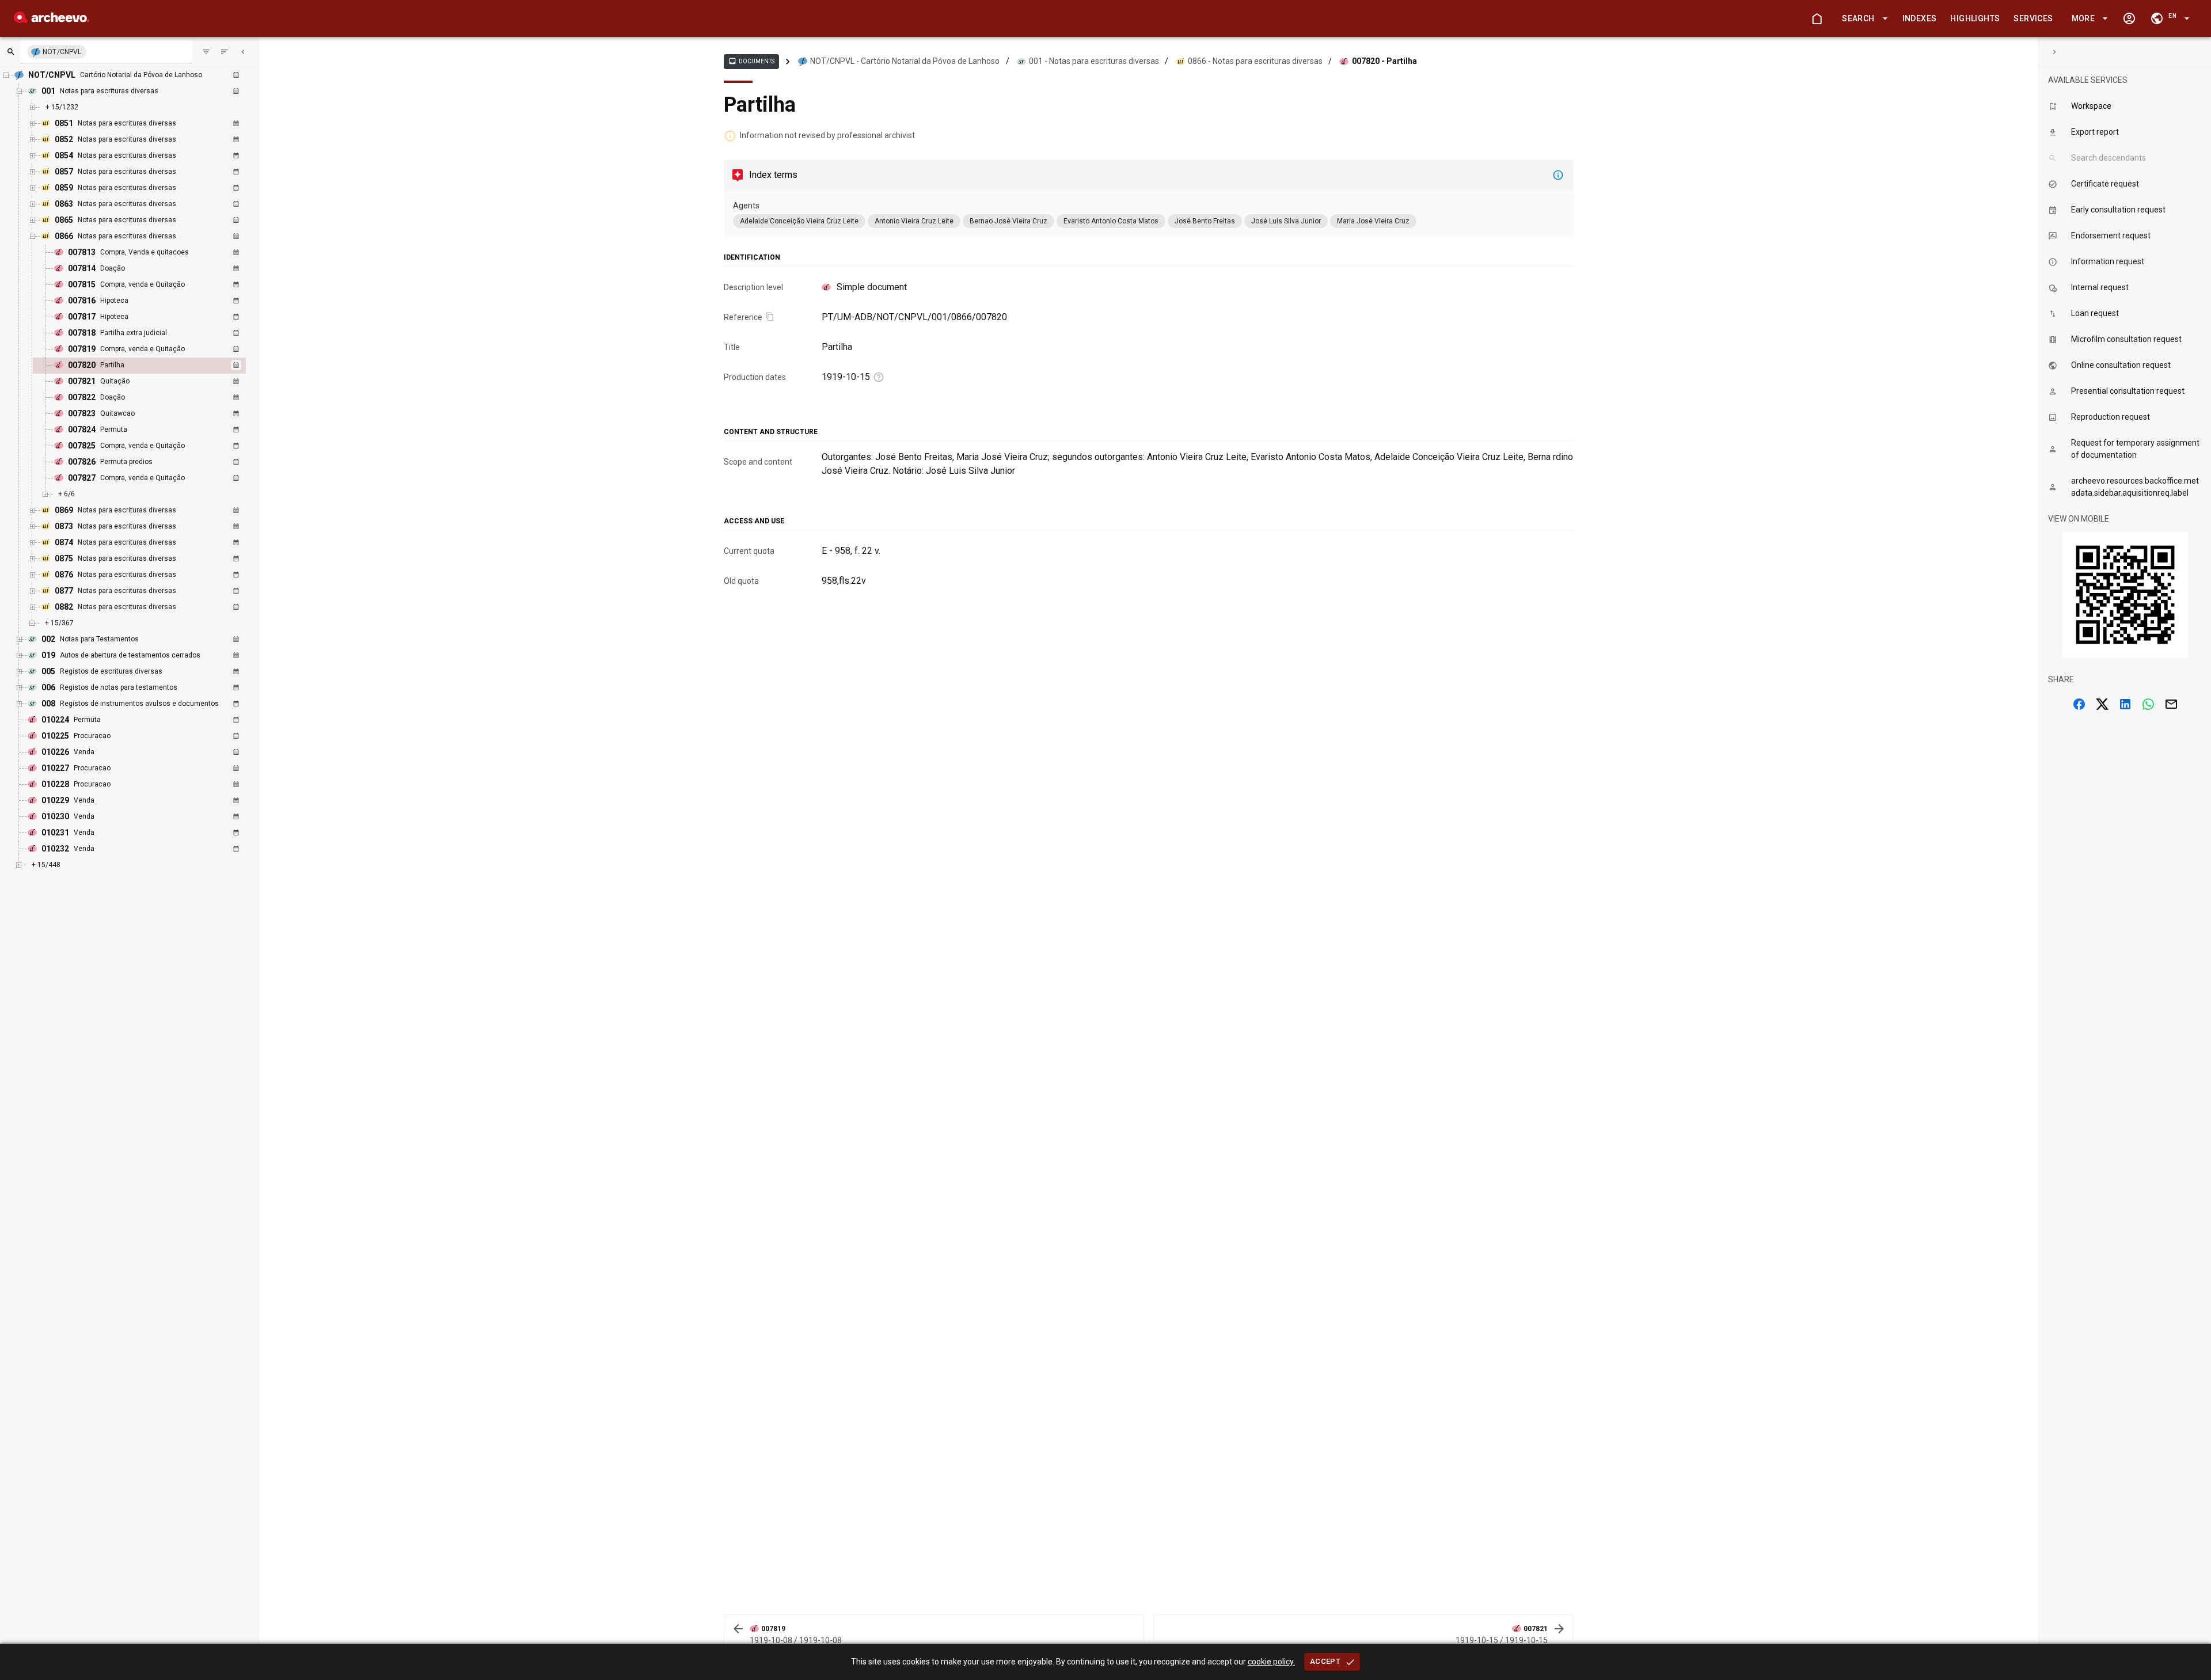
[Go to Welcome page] (1817, 18)
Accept (1325, 1661)
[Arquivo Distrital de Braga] (52, 20)
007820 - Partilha (1384, 61)
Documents (751, 61)
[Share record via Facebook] (2079, 704)
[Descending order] (225, 52)
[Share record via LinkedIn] (2125, 704)
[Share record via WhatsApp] (2148, 704)
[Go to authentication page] (2129, 18)
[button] (1863, 19)
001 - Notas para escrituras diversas (1094, 61)
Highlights (1975, 18)
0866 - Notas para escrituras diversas (1255, 61)
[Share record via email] (2171, 704)
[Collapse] (243, 52)
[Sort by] (206, 52)
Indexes (1920, 18)
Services (2033, 18)
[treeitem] (152, 366)
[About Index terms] (1558, 175)
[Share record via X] (2102, 704)
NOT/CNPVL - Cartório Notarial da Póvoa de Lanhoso (905, 61)
